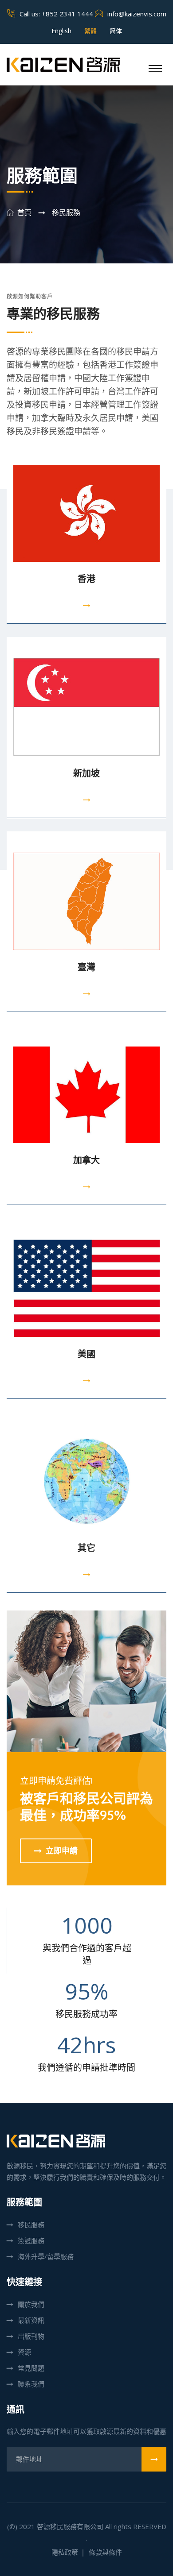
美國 (86, 1354)
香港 (86, 579)
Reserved (150, 2526)
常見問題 (31, 2368)
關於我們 (31, 2304)
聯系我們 (31, 2384)
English (61, 31)
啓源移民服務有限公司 (70, 2526)
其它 (86, 1548)
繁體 (90, 31)
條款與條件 (105, 2552)
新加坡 (86, 773)
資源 (24, 2352)
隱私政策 (65, 2552)
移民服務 (31, 2225)
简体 (116, 31)
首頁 (24, 213)
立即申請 (62, 1851)
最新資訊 (31, 2320)
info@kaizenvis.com (137, 14)
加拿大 (86, 1160)
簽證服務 (31, 2240)
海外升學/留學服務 (46, 2256)
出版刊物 (31, 2336)
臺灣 (86, 967)
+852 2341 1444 (67, 14)
